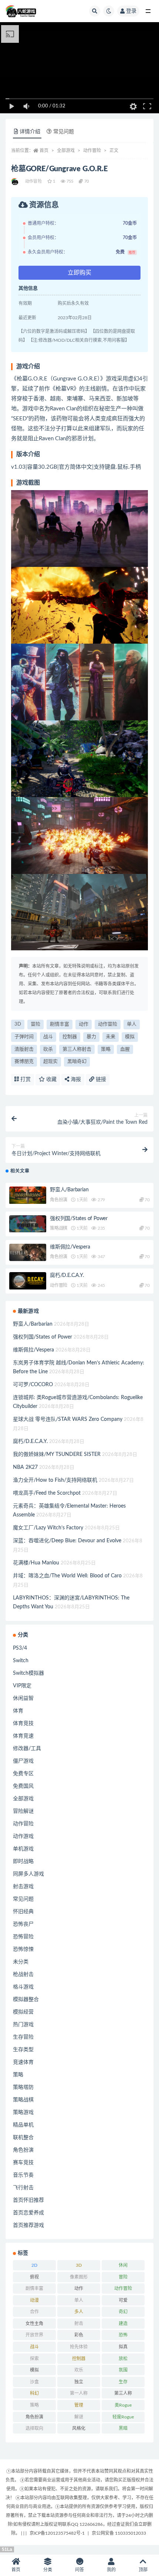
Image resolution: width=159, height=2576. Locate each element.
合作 (34, 2312)
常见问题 (23, 1899)
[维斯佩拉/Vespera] (28, 1252)
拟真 (123, 2347)
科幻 (34, 2393)
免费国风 (23, 1786)
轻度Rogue (123, 2417)
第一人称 (79, 2393)
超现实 (50, 1062)
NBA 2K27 (25, 1467)
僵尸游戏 (23, 1761)
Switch (21, 1661)
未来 (111, 1037)
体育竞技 (23, 1723)
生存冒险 (23, 2037)
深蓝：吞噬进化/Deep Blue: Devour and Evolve (67, 1541)
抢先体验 (79, 2347)
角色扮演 (59, 1200)
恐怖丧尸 (23, 1924)
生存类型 (23, 2050)
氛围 (123, 2370)
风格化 (79, 2428)
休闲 (123, 2265)
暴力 (91, 1037)
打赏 (25, 1079)
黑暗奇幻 (77, 1062)
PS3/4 (20, 1648)
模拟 (130, 1037)
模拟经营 (23, 2012)
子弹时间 (24, 1037)
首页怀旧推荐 (28, 2200)
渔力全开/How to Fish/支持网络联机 (55, 1480)
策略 (106, 1049)
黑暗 (123, 2428)
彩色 (79, 2335)
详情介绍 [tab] (30, 132)
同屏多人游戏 (28, 1874)
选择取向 (34, 2428)
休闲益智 (23, 1698)
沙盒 (34, 2382)
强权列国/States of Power (79, 1219)
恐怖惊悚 (23, 1949)
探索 (34, 2359)
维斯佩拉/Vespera (70, 1247)
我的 (111, 2570)
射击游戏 (23, 1887)
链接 (100, 1079)
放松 (123, 2359)
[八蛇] (15, 182)
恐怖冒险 (23, 1937)
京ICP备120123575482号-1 (57, 2533)
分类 (48, 2570)
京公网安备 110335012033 (119, 2533)
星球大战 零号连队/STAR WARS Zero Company (68, 1419)
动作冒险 (92, 151)
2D (34, 2265)
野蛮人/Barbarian (69, 1190)
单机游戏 (23, 1849)
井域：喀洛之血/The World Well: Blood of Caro (67, 1576)
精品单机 (23, 2125)
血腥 (125, 1049)
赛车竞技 (23, 2163)
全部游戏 (66, 151)
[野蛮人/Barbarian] (28, 1195)
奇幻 (123, 2312)
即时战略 (23, 1862)
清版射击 (24, 1049)
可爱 (123, 2300)
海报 (75, 1079)
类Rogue (123, 2405)
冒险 (35, 1024)
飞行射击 (23, 2188)
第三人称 (123, 2393)
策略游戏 (23, 2112)
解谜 (79, 2417)
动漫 (34, 2300)
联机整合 (23, 2138)
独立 (79, 2382)
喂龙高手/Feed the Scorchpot (47, 1493)
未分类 (21, 1962)
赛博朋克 (24, 1062)
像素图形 (79, 2277)
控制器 (70, 1037)
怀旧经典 (23, 1912)
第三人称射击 (77, 1049)
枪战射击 (23, 1974)
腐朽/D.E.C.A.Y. (67, 1275)
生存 (123, 2382)
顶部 (143, 2570)
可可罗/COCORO (33, 1385)
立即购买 (79, 273)
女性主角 (34, 2324)
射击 (79, 2324)
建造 (123, 2324)
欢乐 (79, 2370)
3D (18, 1024)
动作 (84, 1024)
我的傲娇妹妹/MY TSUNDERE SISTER (57, 1454)
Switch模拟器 (28, 1673)
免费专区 (23, 1774)
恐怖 (123, 2335)
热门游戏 (23, 2025)
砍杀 (48, 1049)
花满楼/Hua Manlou (36, 1563)
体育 (18, 1711)
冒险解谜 (23, 1811)
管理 (79, 2405)
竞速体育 (23, 2062)
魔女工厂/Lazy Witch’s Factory (48, 1528)
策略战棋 (59, 1228)
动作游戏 (23, 1836)
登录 (131, 11)
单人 (132, 1024)
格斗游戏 (23, 1987)
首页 (44, 151)
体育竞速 (23, 1736)
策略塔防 (23, 2087)
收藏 (51, 1079)
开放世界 (34, 2335)
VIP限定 (22, 1686)
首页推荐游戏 (28, 2225)
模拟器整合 (26, 2000)
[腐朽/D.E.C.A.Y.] (28, 1281)
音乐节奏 (23, 2175)
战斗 (48, 1037)
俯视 (34, 2277)
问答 (79, 2570)
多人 (79, 2312)
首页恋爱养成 (28, 2213)
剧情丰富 (60, 1024)
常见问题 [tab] (64, 132)
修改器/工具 (27, 1749)
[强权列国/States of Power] (28, 1224)
